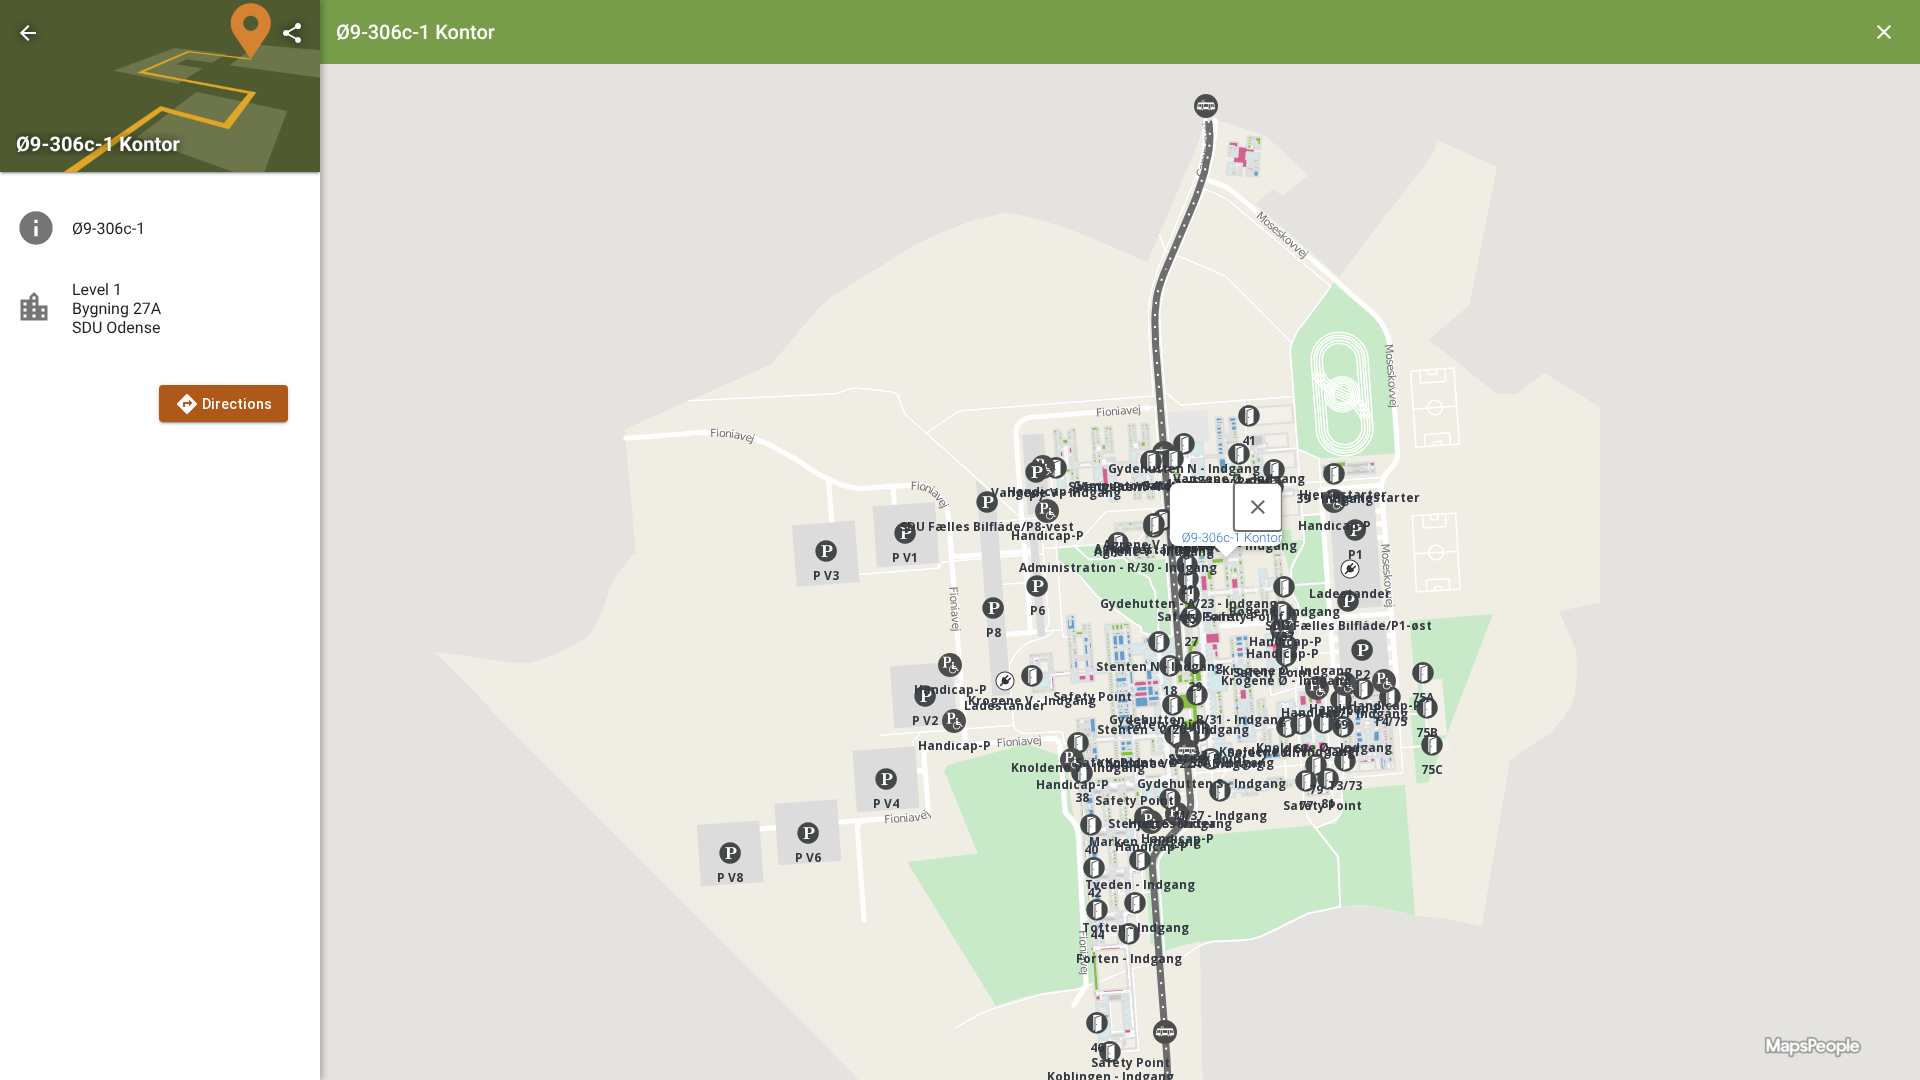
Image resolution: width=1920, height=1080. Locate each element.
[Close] (1258, 507)
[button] (987, 502)
